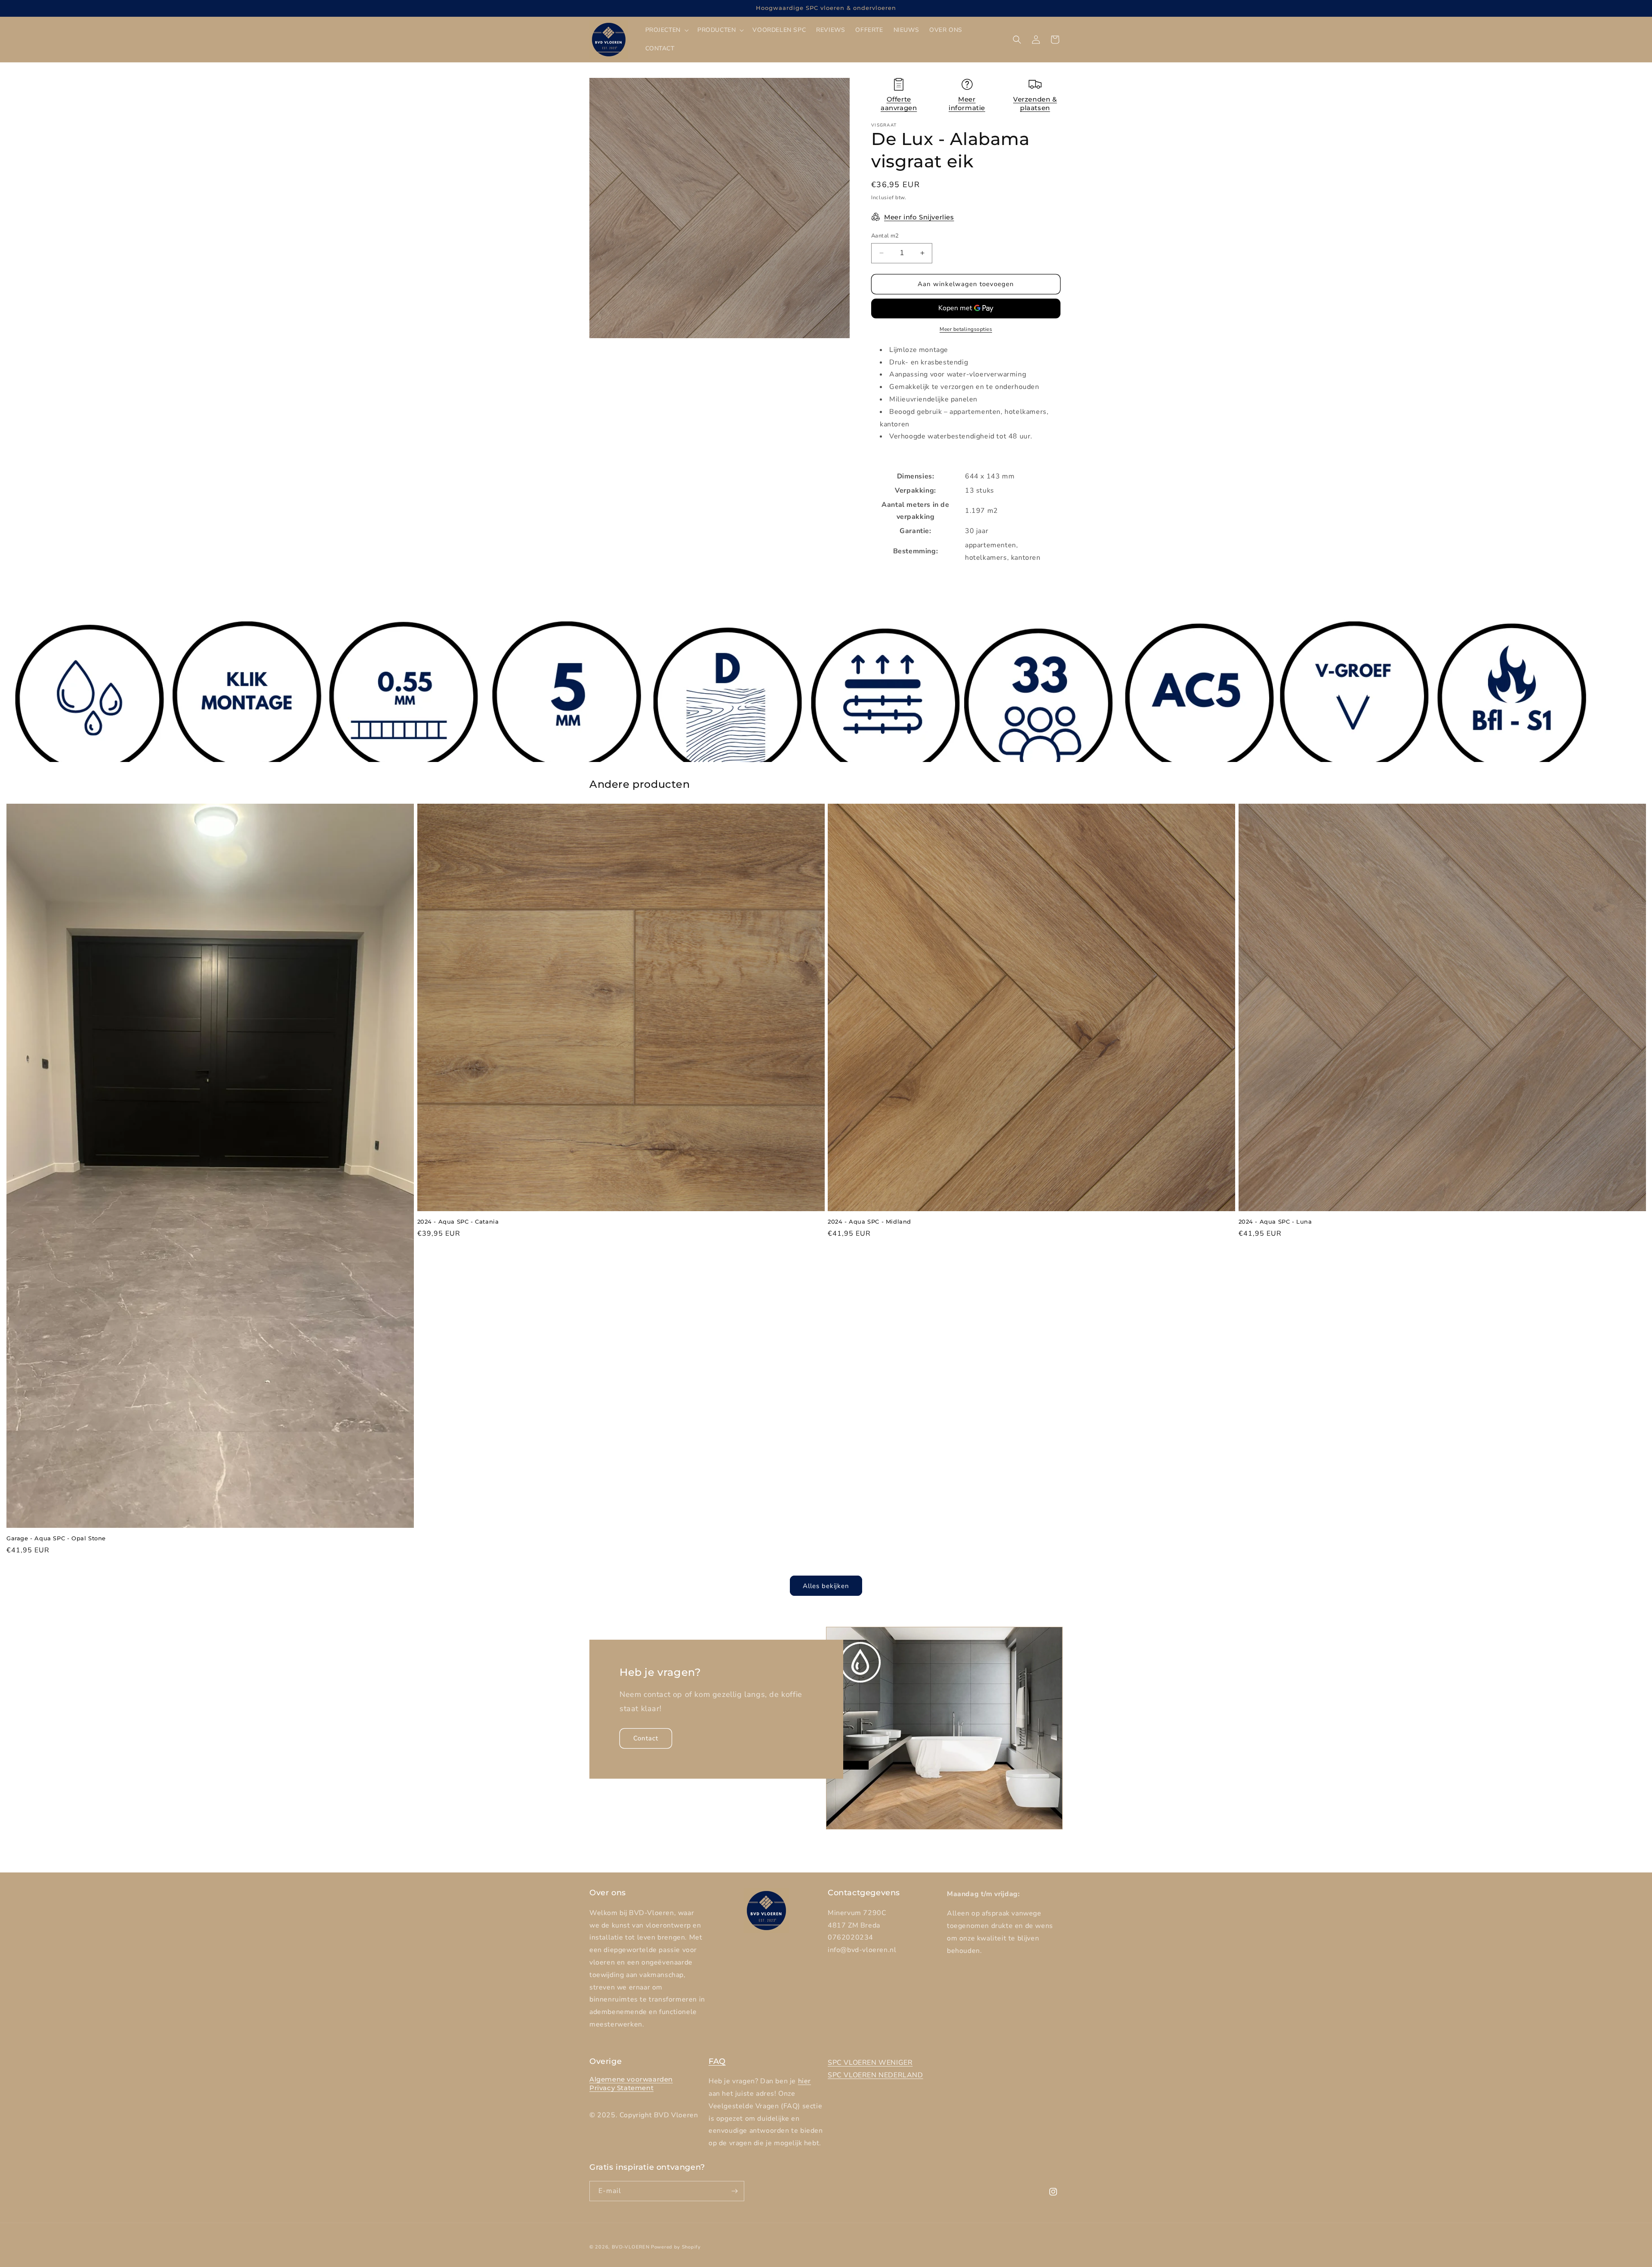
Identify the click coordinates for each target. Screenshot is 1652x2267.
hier (804, 2081)
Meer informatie (967, 103)
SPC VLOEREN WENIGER (870, 2063)
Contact (646, 1739)
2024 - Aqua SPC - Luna (1275, 1221)
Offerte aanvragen (899, 103)
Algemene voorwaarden (631, 2079)
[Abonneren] (734, 2191)
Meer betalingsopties (966, 329)
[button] (666, 30)
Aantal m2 (885, 236)
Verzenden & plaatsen (1035, 103)
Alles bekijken (826, 1586)
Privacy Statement (621, 2088)
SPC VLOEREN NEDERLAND (875, 2075)
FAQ (717, 2061)
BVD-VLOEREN (631, 2247)
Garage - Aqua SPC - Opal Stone (56, 1538)
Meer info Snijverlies (919, 217)
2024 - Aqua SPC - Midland (869, 1221)
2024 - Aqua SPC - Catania (458, 1221)
